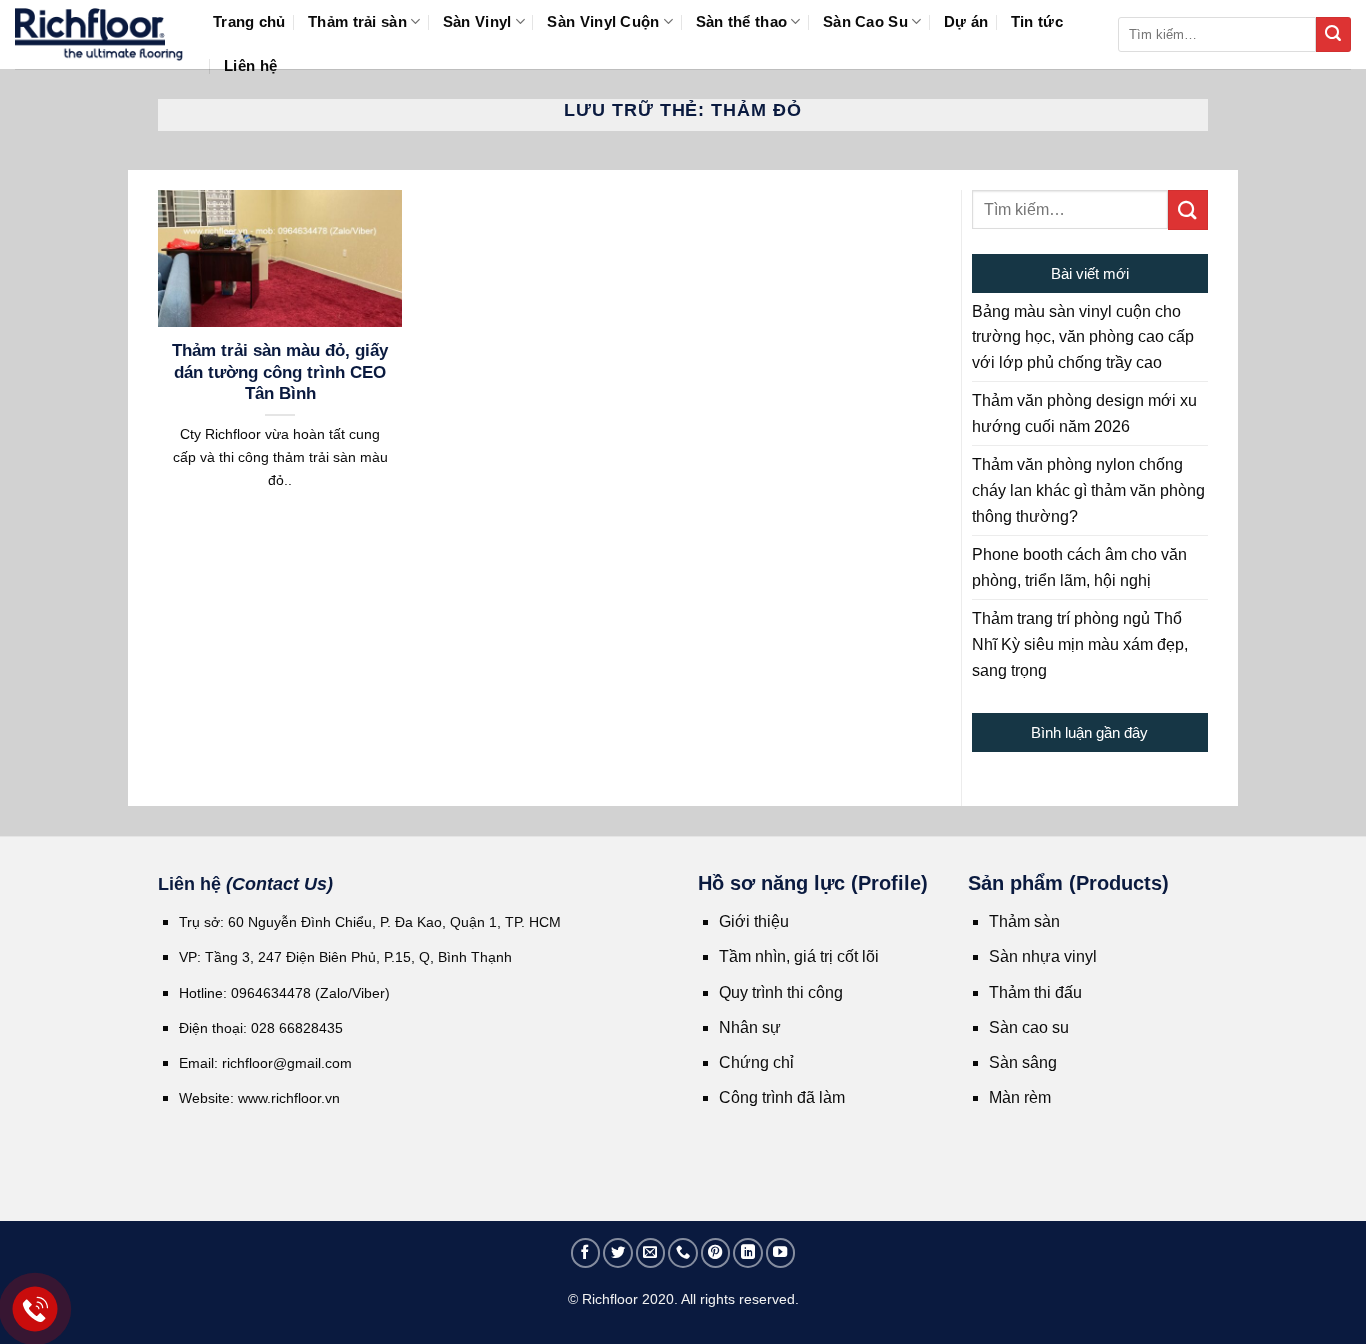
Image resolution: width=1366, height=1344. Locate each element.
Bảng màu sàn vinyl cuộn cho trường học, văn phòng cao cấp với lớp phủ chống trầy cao (1083, 337)
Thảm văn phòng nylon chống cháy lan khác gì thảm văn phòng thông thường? (1088, 490)
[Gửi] (1333, 34)
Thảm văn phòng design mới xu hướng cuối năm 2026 (1084, 413)
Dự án (966, 21)
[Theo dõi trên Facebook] (586, 1253)
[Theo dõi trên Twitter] (618, 1253)
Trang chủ (249, 21)
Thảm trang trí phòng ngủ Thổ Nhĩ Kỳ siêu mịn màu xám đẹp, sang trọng (1080, 644)
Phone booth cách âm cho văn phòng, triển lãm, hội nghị (1079, 567)
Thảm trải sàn (357, 21)
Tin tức (1037, 21)
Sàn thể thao (742, 21)
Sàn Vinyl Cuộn (603, 21)
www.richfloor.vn (291, 1098)
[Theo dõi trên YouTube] (781, 1253)
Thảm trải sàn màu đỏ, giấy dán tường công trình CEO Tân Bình (280, 372)
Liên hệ (250, 65)
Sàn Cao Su (865, 21)
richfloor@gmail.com (287, 1063)
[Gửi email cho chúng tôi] (651, 1253)
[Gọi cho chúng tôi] (683, 1253)
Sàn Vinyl (477, 21)
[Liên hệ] (35, 1309)
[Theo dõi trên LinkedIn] (748, 1253)
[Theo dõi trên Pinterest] (716, 1253)
